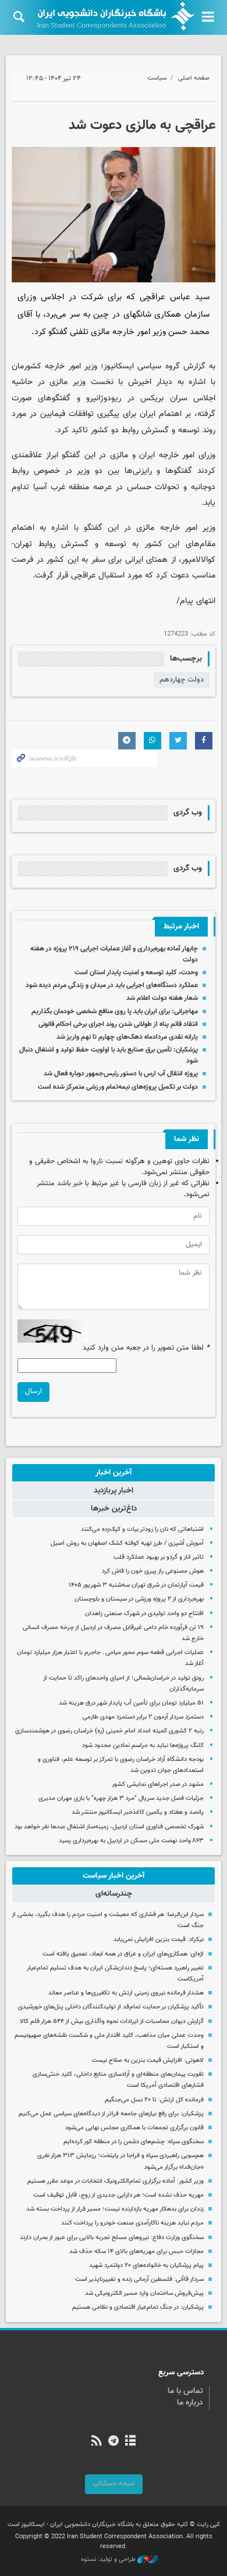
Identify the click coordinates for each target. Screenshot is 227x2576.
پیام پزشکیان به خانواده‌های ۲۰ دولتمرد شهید (146, 2265)
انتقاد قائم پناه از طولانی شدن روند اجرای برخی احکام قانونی (118, 1024)
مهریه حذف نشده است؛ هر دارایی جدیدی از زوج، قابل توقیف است (118, 2195)
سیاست (157, 78)
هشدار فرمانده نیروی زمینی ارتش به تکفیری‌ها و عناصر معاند (126, 1993)
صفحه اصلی (194, 78)
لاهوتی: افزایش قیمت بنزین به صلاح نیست (148, 2060)
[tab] (114, 1473)
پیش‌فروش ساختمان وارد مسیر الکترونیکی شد (144, 2293)
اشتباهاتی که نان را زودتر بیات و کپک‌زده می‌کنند (142, 1529)
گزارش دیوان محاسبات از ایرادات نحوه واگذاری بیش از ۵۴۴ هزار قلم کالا (112, 2021)
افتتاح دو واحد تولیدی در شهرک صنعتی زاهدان (144, 1614)
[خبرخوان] (96, 2442)
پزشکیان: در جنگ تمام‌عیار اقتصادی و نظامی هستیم (138, 2307)
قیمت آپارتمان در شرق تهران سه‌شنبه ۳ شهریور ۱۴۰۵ (136, 1585)
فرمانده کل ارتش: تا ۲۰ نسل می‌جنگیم (154, 2100)
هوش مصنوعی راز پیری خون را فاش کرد (153, 1571)
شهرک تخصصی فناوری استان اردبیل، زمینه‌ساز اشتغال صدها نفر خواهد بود (109, 1827)
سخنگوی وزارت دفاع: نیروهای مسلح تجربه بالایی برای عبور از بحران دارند (112, 2238)
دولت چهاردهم (182, 680)
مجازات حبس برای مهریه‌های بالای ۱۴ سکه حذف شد (136, 2252)
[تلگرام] (113, 2442)
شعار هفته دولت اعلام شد (162, 998)
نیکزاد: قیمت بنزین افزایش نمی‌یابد (159, 1940)
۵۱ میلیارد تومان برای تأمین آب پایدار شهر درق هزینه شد (131, 1703)
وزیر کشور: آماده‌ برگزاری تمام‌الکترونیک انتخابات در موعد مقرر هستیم (116, 2181)
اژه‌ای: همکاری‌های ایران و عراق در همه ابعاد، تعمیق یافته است (123, 1954)
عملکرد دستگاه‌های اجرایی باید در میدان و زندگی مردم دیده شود (112, 985)
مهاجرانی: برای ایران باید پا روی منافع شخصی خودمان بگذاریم (115, 1011)
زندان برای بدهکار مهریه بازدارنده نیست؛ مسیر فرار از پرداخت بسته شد (115, 2209)
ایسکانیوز (119, 366)
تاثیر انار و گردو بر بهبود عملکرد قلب (159, 1557)
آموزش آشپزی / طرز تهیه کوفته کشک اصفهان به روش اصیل (127, 1543)
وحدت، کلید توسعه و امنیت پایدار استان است (136, 973)
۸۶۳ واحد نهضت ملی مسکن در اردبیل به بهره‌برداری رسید (131, 1841)
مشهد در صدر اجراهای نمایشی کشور (158, 1784)
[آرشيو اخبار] (131, 2442)
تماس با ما (185, 2391)
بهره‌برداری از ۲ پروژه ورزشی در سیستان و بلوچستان (139, 1599)
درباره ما (190, 2403)
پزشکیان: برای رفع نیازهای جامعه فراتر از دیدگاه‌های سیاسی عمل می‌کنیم (111, 2114)
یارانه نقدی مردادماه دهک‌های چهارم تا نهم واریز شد (127, 1037)
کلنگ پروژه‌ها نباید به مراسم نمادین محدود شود (143, 1746)
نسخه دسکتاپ (114, 2484)
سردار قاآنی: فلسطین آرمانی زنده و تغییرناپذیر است (139, 2279)
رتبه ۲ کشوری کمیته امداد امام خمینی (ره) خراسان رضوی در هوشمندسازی (109, 1731)
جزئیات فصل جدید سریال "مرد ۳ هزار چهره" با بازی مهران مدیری (121, 1798)
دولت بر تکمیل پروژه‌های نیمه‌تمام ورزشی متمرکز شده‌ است (118, 1087)
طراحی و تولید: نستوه (109, 2560)
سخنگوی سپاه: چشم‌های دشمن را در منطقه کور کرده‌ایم (134, 2142)
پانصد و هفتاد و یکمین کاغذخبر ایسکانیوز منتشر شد (138, 1812)
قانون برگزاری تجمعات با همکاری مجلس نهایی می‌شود (134, 2128)
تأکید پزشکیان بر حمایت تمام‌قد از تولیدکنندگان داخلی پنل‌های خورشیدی (111, 2007)
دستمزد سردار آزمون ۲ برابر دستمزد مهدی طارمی (143, 1717)
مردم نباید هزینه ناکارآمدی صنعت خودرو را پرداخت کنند (132, 2223)
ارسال (33, 1391)
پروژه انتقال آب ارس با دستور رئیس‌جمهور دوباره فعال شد (121, 1074)
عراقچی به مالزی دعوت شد (142, 125)
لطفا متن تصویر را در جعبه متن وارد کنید (146, 1348)
